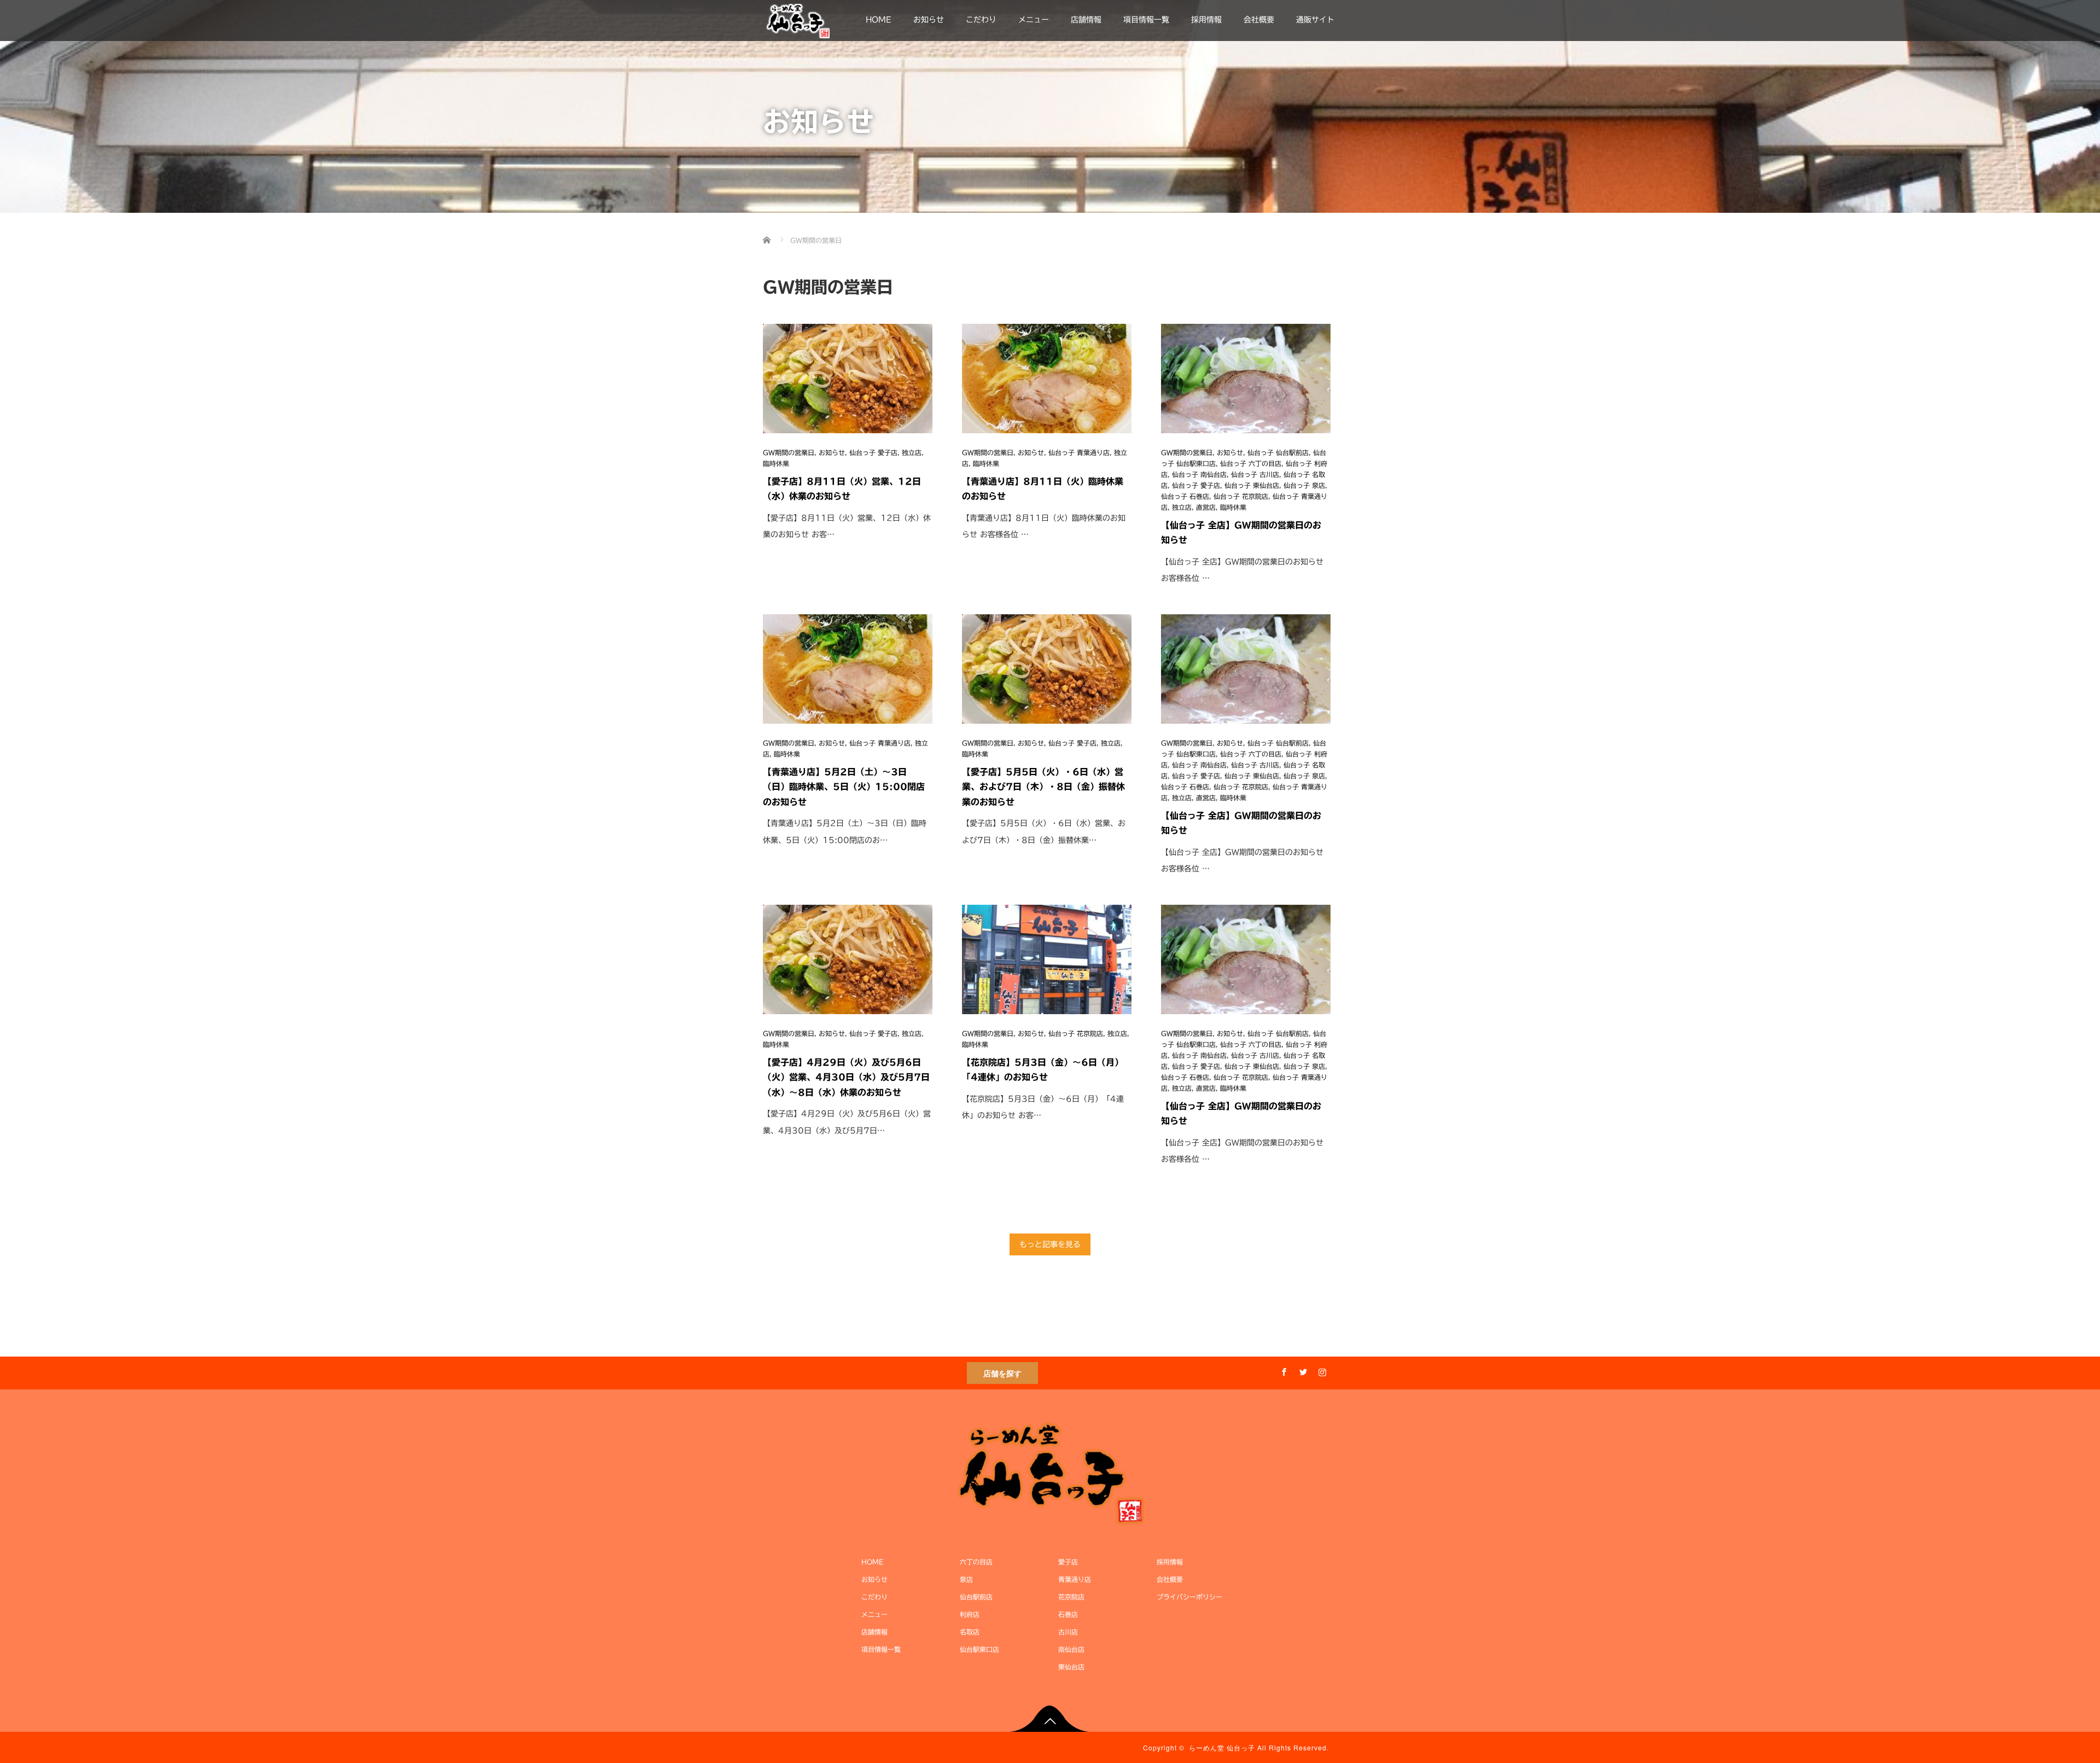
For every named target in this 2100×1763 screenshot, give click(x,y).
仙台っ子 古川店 (1255, 474)
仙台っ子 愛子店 (873, 452)
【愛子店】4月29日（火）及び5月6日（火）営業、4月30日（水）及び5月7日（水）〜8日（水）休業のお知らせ (846, 1077)
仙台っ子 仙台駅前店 (1278, 452)
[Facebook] (1282, 1370)
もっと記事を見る (1050, 1244)
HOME (879, 20)
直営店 (1206, 507)
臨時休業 (776, 463)
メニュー (1034, 20)
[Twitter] (1302, 1370)
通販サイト (1315, 20)
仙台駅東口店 (979, 1649)
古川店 (1068, 1632)
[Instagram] (1321, 1370)
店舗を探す (1002, 1373)
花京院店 (1071, 1597)
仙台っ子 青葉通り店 (1079, 452)
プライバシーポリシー (1189, 1597)
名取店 (970, 1632)
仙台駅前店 (976, 1597)
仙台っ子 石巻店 (1185, 496)
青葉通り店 (1075, 1579)
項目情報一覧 (1146, 20)
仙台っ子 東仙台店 (1252, 485)
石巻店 (1068, 1614)
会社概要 (1259, 20)
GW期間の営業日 (789, 452)
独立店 (912, 452)
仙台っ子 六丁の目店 (1251, 463)
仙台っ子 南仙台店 (1199, 474)
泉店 (966, 1579)
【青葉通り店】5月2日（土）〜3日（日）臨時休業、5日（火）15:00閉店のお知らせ (844, 787)
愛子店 (1068, 1562)
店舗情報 (1086, 20)
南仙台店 (1071, 1649)
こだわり (981, 20)
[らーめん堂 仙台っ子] (798, 19)
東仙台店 (1071, 1667)
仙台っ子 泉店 (1304, 485)
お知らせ (929, 20)
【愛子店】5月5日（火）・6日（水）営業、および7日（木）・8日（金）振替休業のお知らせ (1043, 787)
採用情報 (1206, 20)
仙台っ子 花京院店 (1241, 496)
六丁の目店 (976, 1562)
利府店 (970, 1614)
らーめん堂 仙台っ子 (1222, 1747)
